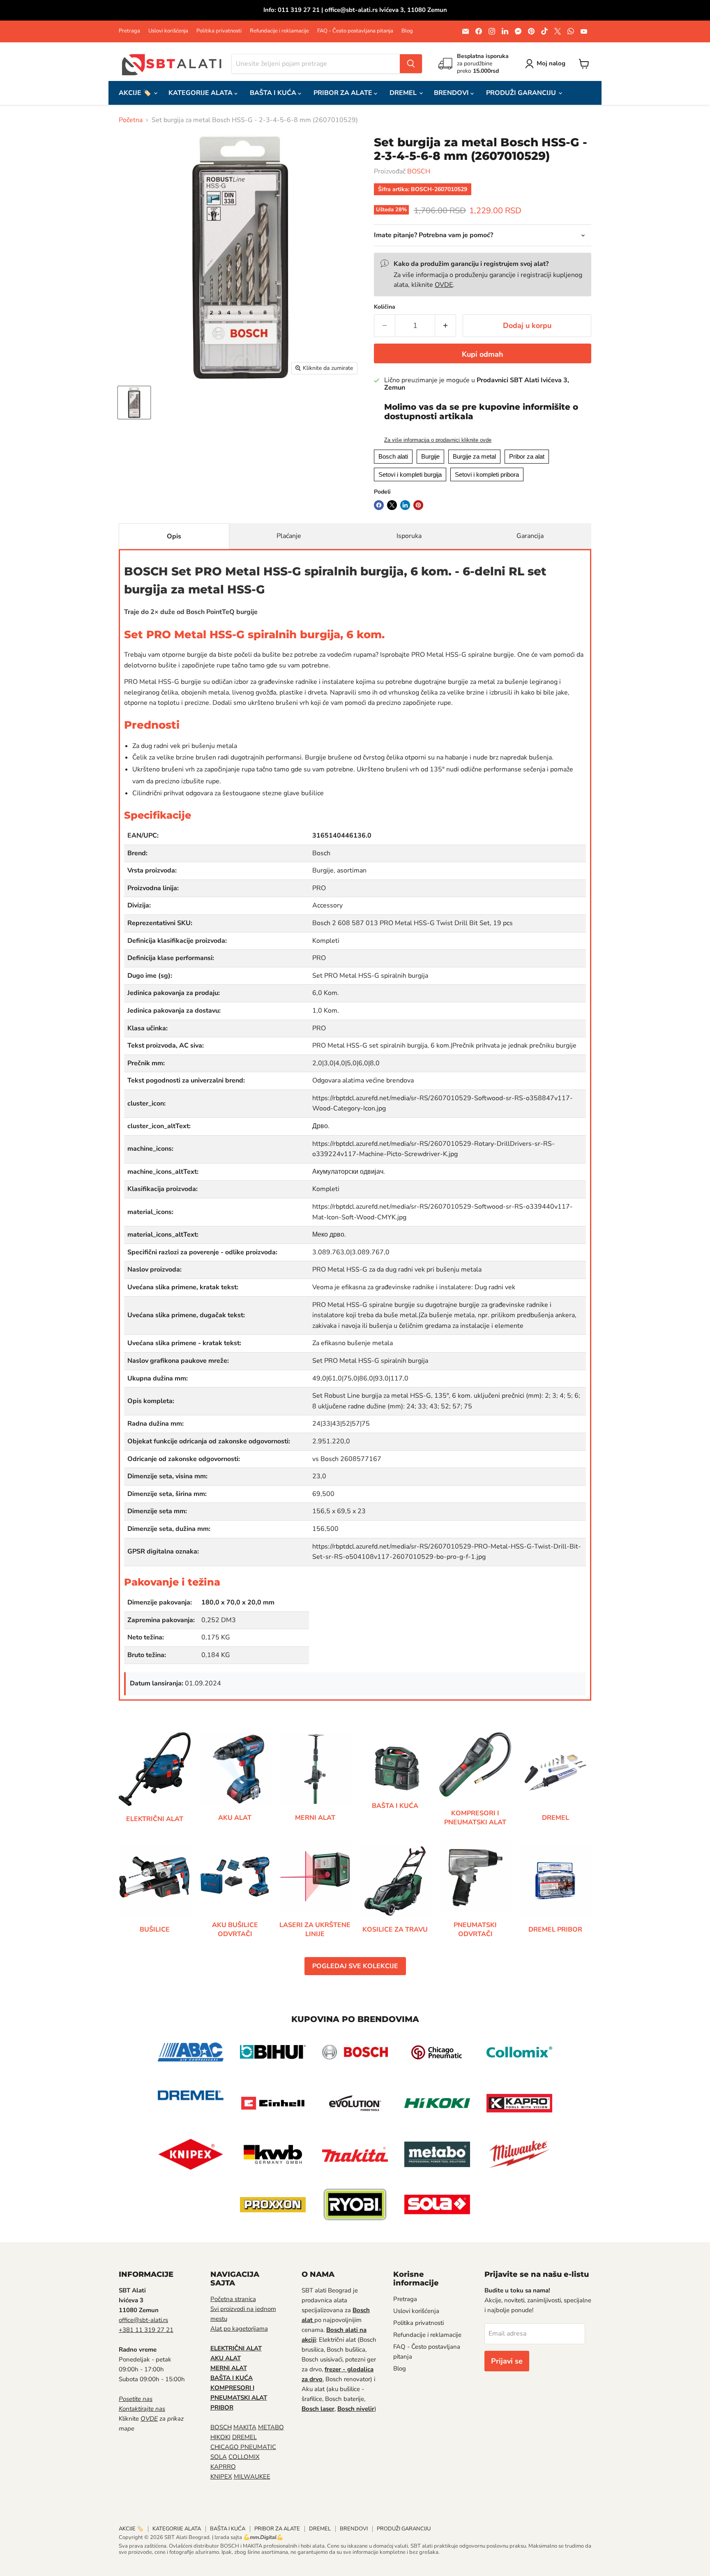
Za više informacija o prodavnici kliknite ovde (438, 440)
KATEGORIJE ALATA (201, 93)
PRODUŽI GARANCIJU (522, 93)
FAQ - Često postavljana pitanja (355, 31)
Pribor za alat (527, 456)
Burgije (430, 456)
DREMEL (404, 93)
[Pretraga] (411, 64)
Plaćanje (289, 536)
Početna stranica (233, 2299)
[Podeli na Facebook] (379, 505)
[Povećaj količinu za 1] (446, 326)
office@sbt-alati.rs (143, 2320)
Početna (131, 120)
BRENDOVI (452, 93)
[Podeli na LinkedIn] (405, 505)
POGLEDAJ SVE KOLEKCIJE (355, 1966)
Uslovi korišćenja (168, 31)
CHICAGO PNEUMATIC (243, 2447)
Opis (174, 536)
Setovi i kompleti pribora (487, 474)
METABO (271, 2427)
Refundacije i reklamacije (279, 31)
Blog (407, 31)
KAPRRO (223, 2467)
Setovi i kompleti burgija (410, 474)
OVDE (444, 285)
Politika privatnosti (219, 31)
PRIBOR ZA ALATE (344, 93)
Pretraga (129, 31)
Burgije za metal (474, 456)
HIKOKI (220, 2437)
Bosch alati (393, 456)
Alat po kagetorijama (239, 2329)
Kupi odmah (483, 354)
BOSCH (419, 171)
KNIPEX (221, 2477)
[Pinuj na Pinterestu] (418, 505)
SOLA (219, 2457)
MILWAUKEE (252, 2477)
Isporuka (409, 536)
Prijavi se (507, 2361)
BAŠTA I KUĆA (274, 93)
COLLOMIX (244, 2457)
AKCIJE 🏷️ (136, 93)
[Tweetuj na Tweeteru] (392, 505)
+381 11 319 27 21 (146, 2330)
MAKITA (245, 2427)
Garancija (530, 536)
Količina (385, 307)
